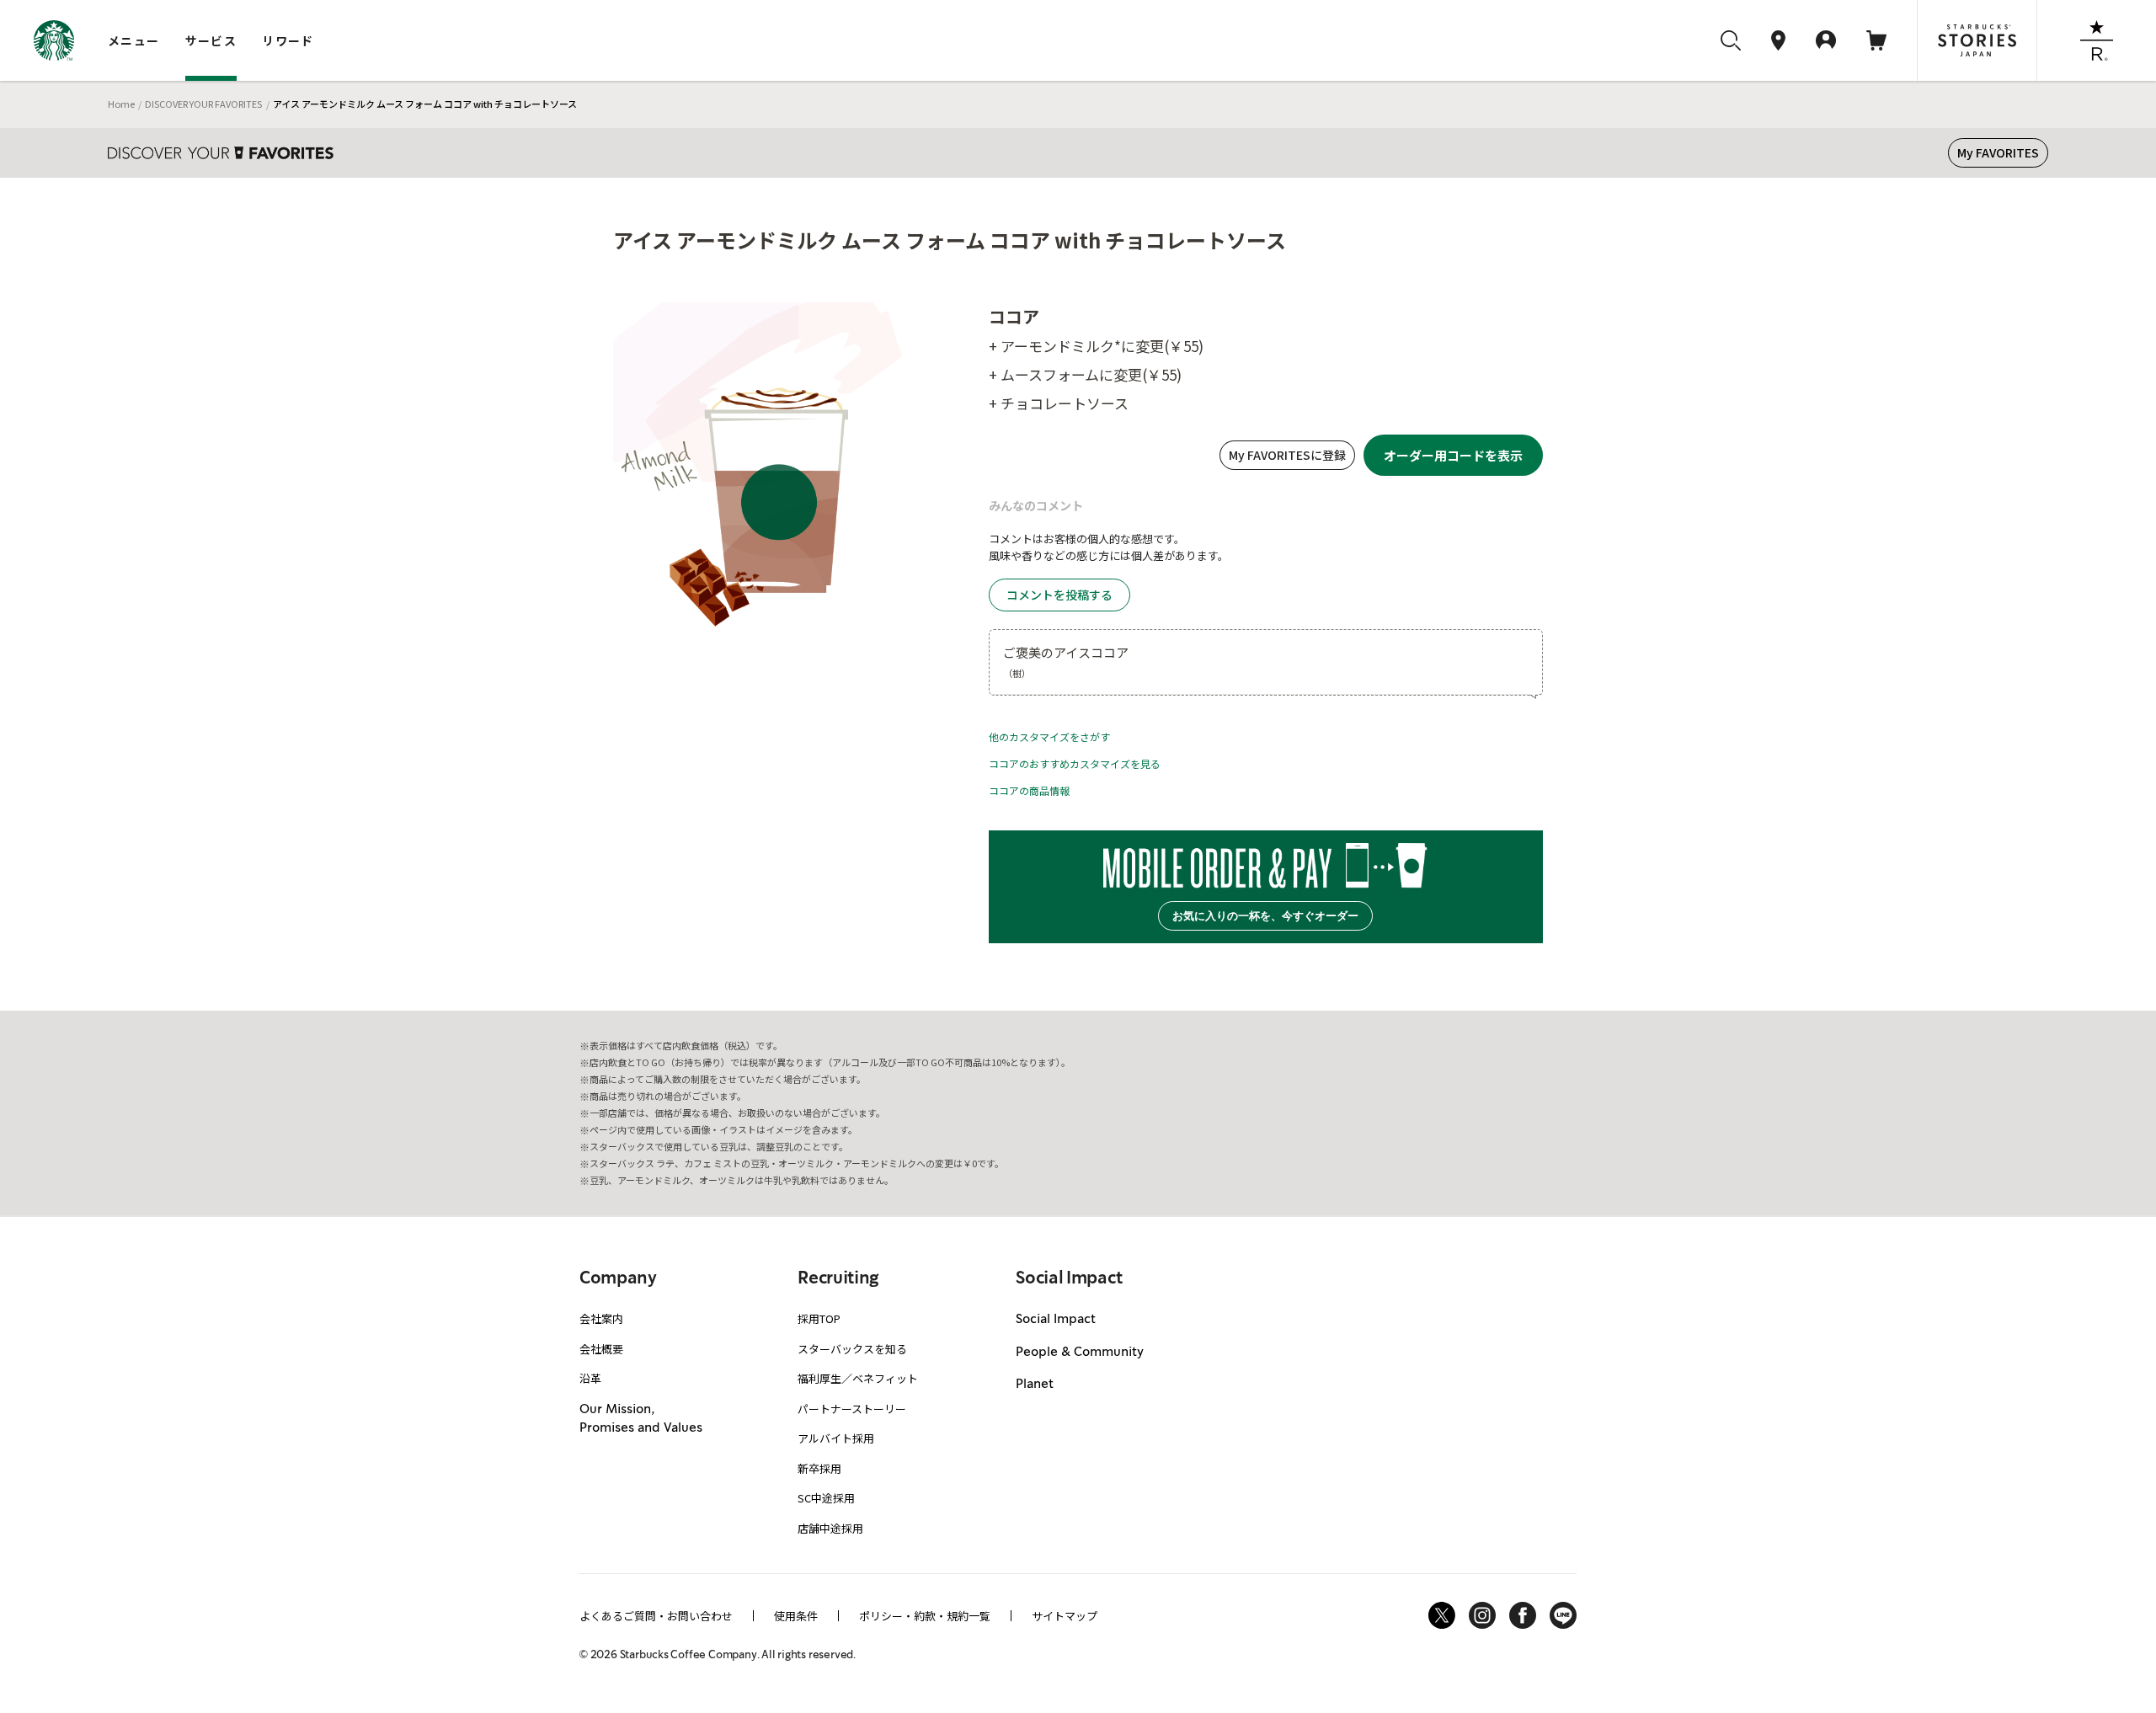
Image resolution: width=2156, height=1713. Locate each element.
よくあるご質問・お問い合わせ (656, 1616)
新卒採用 (819, 1468)
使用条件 (796, 1616)
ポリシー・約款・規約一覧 (925, 1616)
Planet (1035, 1385)
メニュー (134, 40)
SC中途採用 (826, 1498)
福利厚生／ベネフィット (858, 1378)
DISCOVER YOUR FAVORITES (203, 104)
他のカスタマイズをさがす (1049, 736)
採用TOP (819, 1318)
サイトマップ (1065, 1616)
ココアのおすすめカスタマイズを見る (1075, 763)
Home (121, 104)
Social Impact (1056, 1320)
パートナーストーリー (852, 1409)
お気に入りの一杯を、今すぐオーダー (1265, 916)
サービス (211, 40)
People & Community (1080, 1353)
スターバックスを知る (852, 1349)
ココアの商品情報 (1029, 790)
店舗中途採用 (830, 1528)
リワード (288, 40)
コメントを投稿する (1059, 595)
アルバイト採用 (836, 1438)
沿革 (590, 1378)
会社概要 (601, 1349)
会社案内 (601, 1318)
